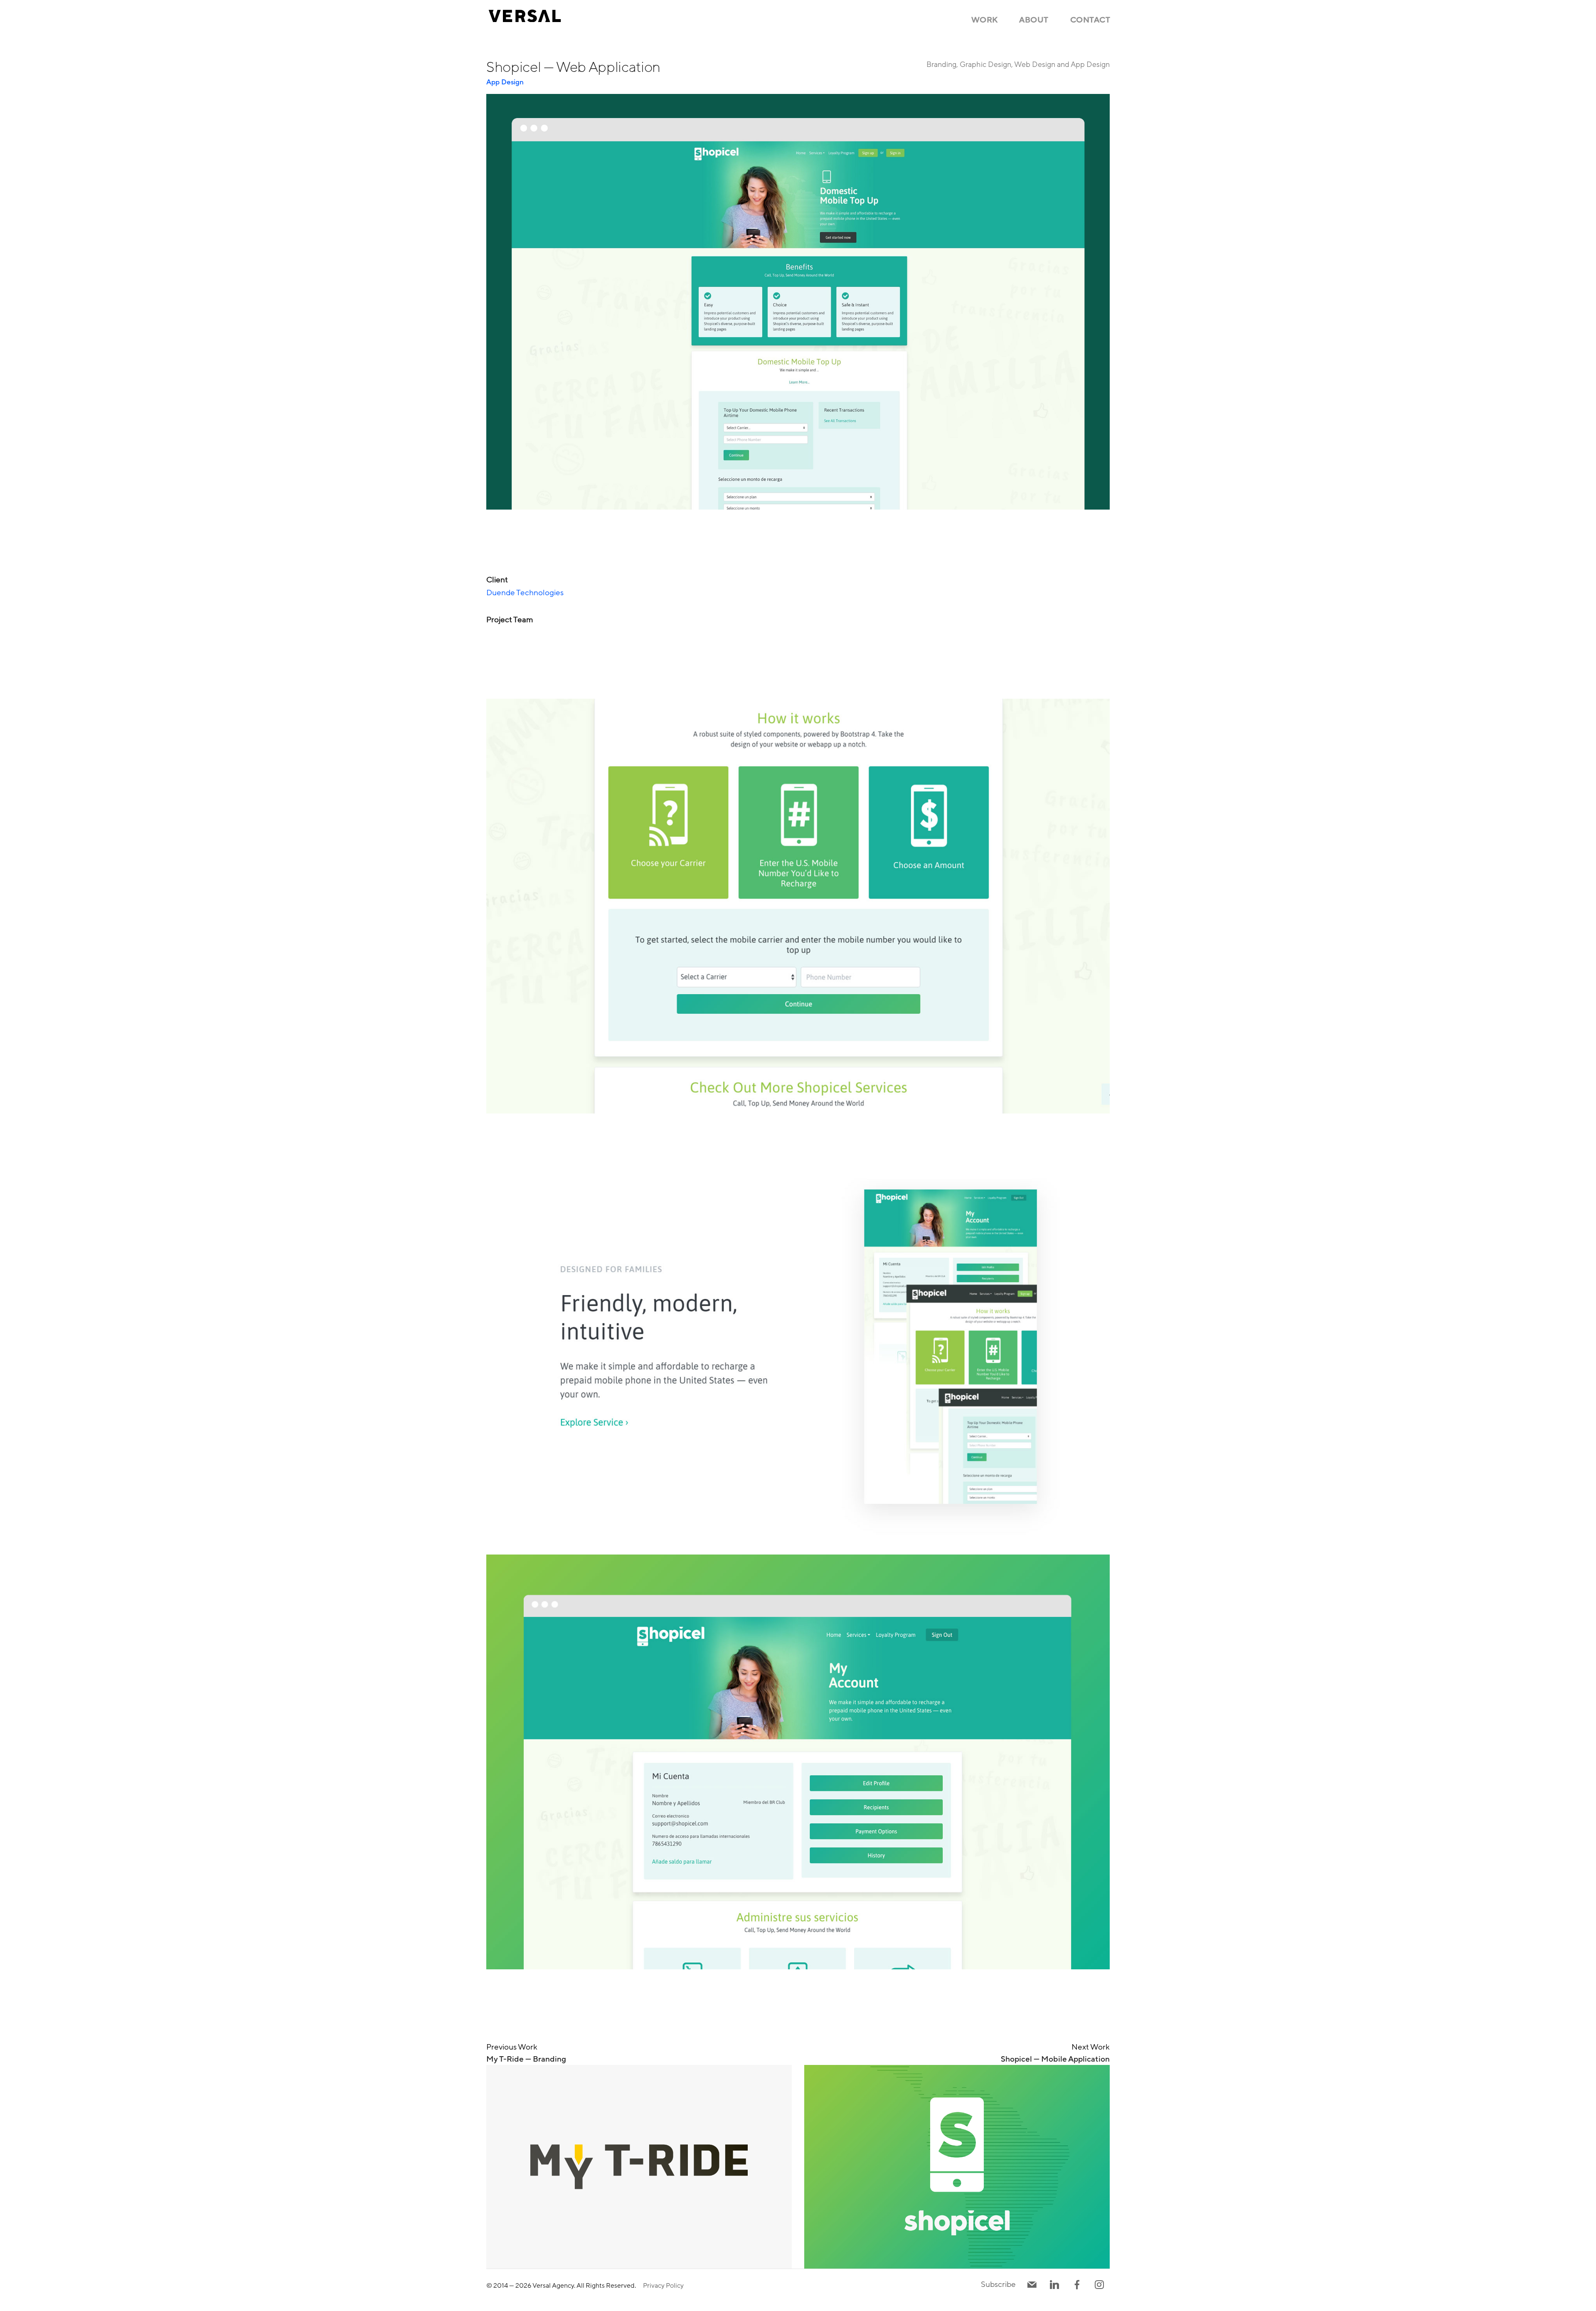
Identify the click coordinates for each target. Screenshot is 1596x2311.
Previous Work (526, 2053)
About (1034, 20)
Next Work (1055, 2053)
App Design (505, 82)
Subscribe (998, 2284)
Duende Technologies (525, 593)
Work (985, 20)
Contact (1090, 20)
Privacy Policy (663, 2286)
